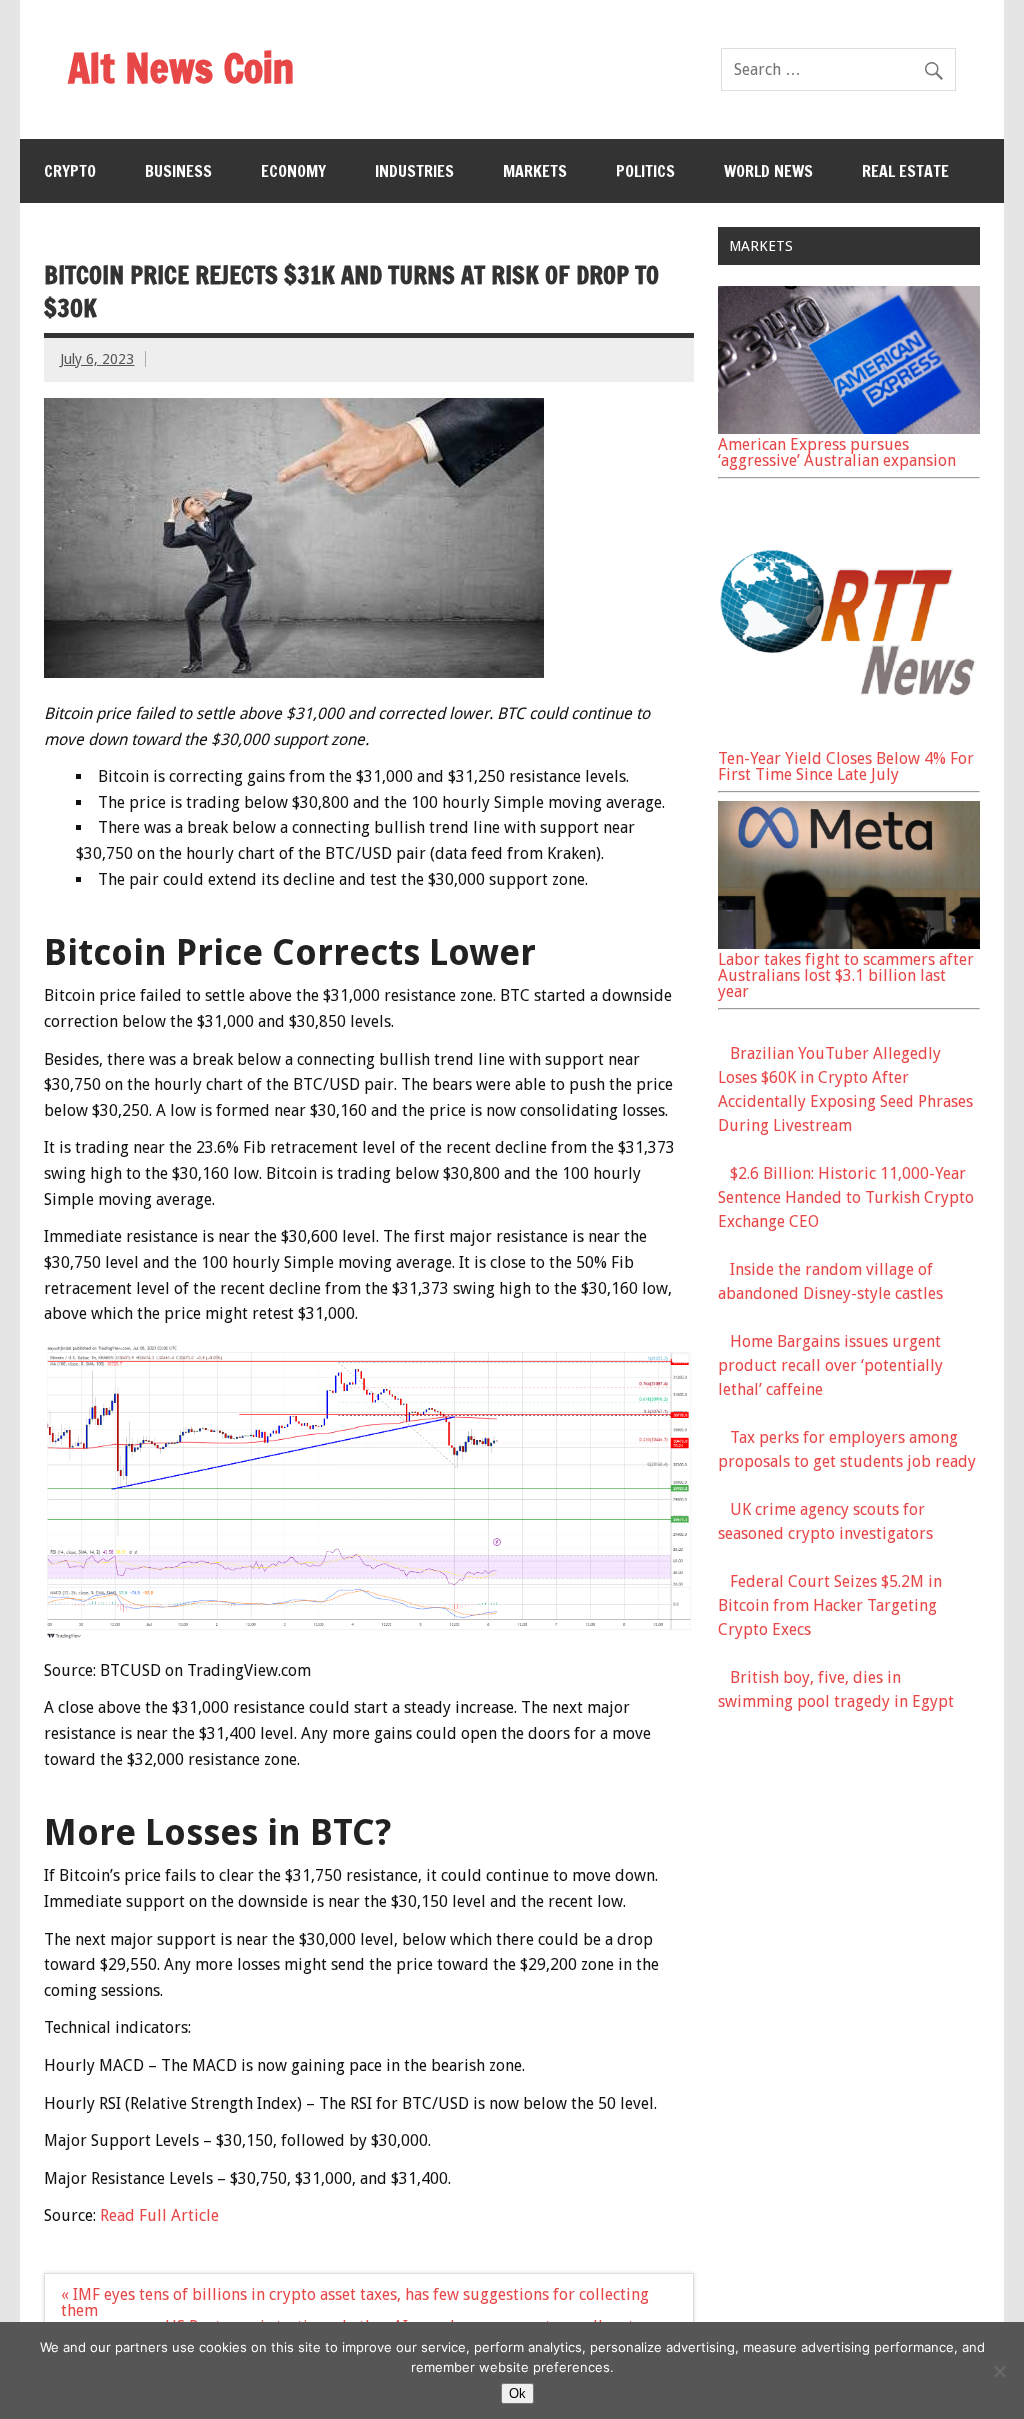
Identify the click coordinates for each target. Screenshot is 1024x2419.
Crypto (70, 171)
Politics (645, 171)
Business (178, 171)
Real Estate (905, 171)
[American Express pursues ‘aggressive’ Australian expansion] (849, 428)
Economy (293, 171)
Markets (535, 171)
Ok (517, 2393)
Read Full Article (159, 2215)
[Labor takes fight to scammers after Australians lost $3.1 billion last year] (849, 943)
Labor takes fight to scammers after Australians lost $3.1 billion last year (846, 975)
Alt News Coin (181, 67)
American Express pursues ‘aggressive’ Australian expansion (837, 452)
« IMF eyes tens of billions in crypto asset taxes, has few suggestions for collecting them (355, 2302)
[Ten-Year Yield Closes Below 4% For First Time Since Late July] (849, 742)
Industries (414, 171)
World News (768, 171)
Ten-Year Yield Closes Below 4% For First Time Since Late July (846, 766)
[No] (999, 2371)
